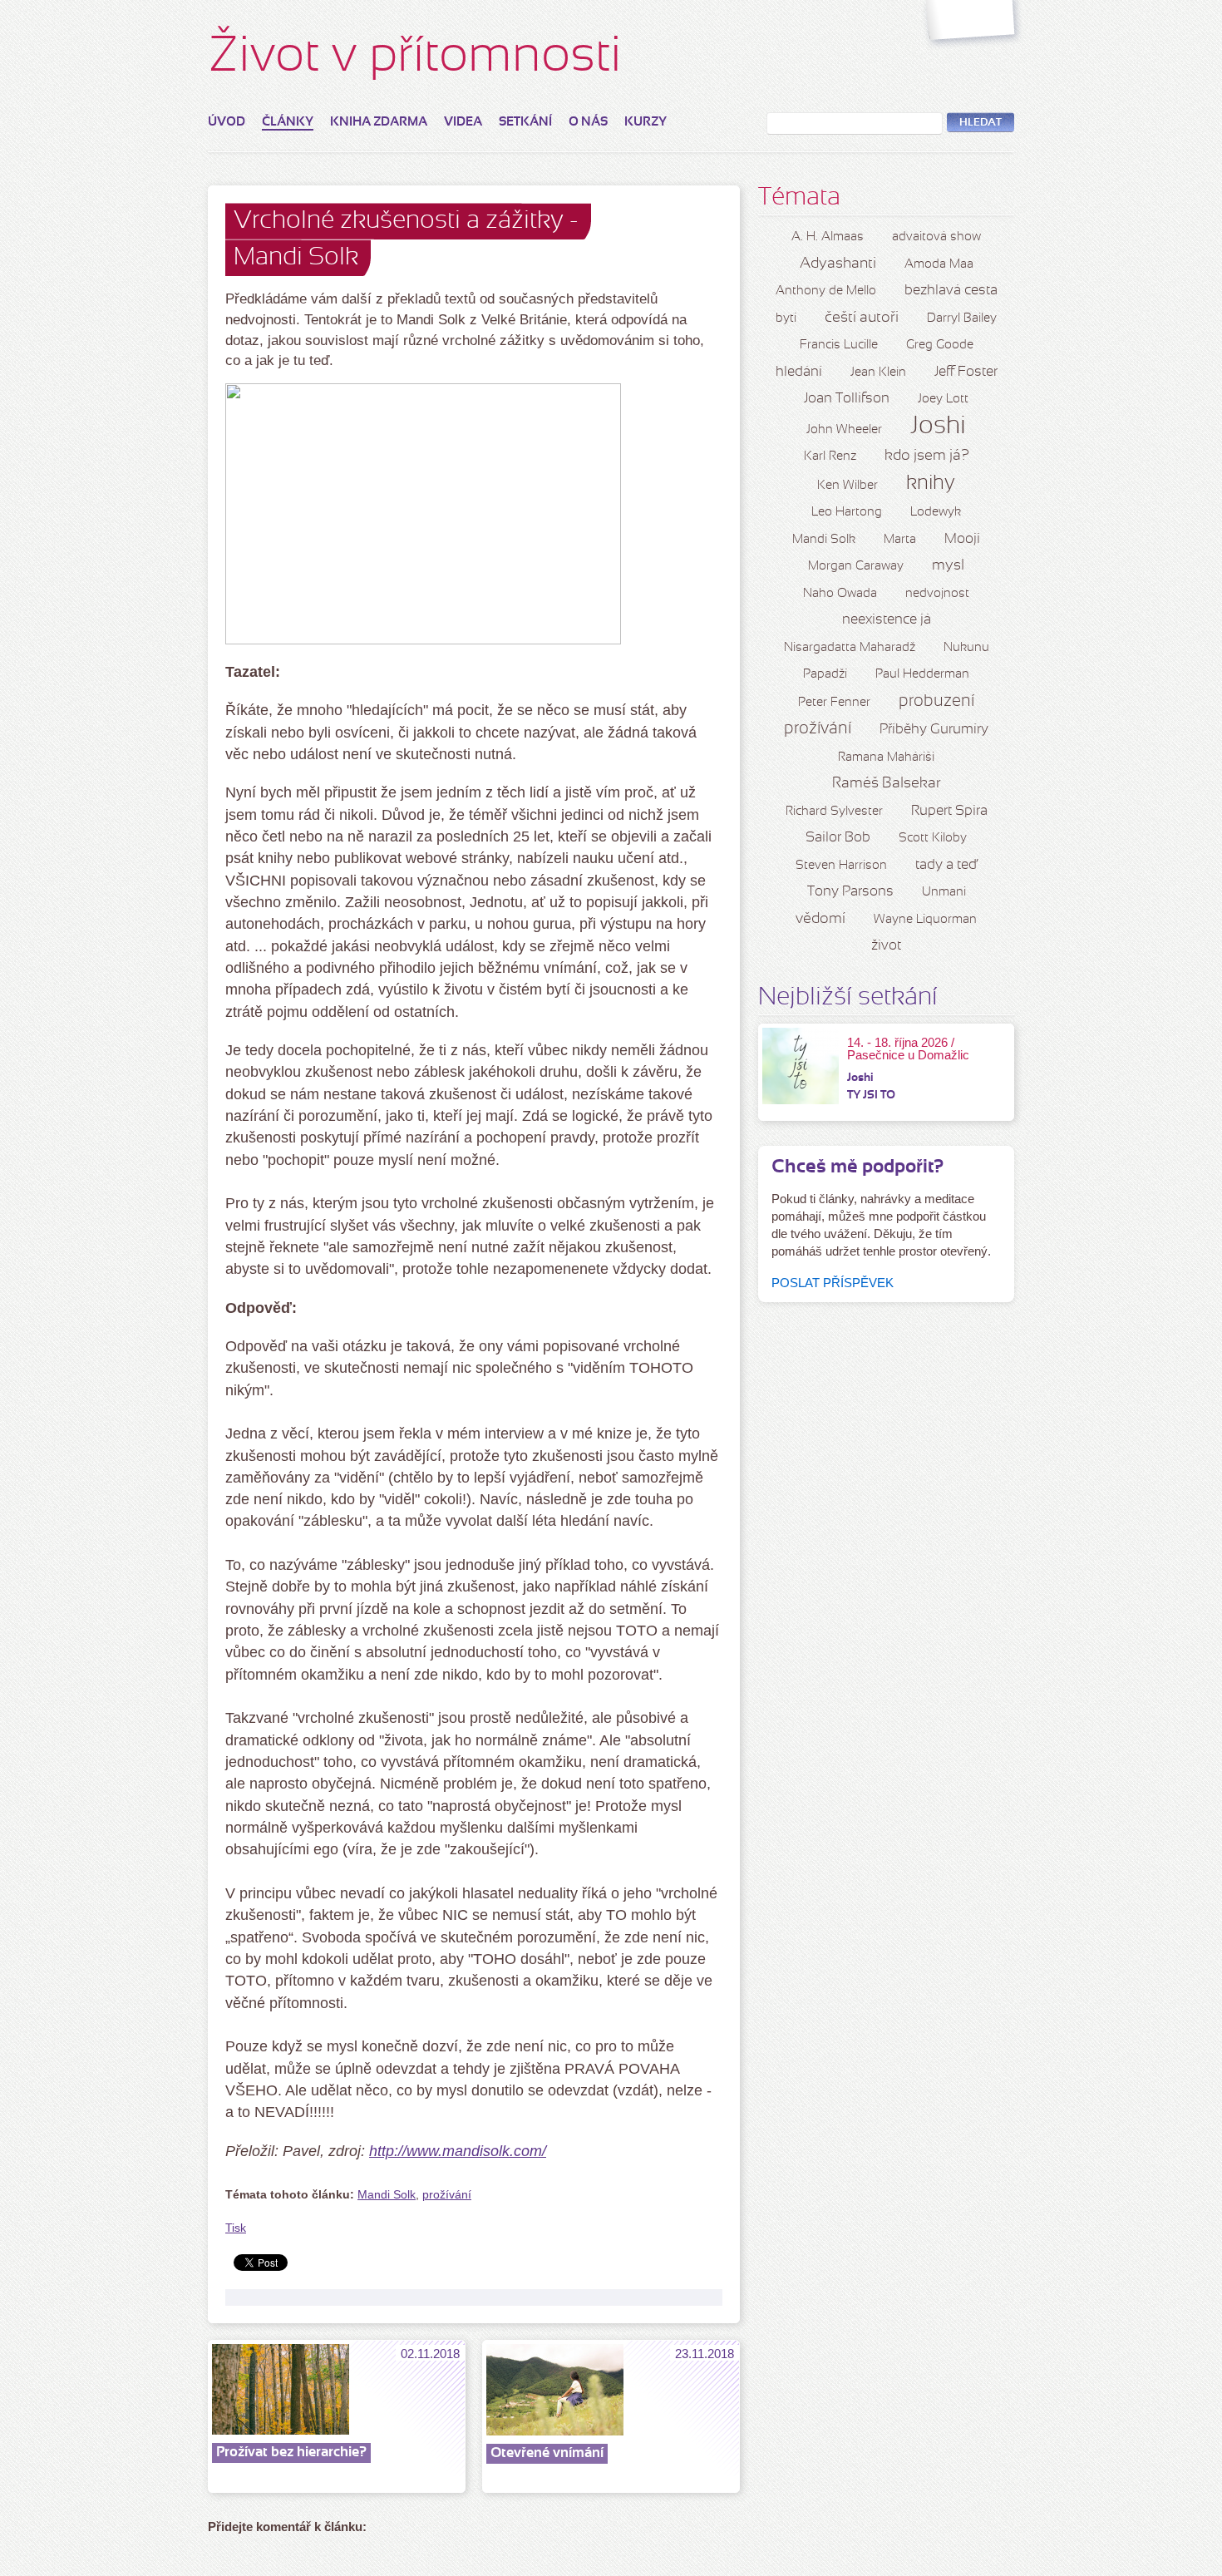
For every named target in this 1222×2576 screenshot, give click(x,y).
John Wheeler (844, 430)
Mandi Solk (387, 2195)
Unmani (944, 892)
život (886, 946)
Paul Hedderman (922, 674)
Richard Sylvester (834, 812)
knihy (931, 484)
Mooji (962, 539)
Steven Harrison (841, 866)
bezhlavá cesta (951, 291)
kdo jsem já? (927, 456)
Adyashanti (838, 264)
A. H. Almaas (828, 237)
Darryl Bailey (962, 318)
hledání (799, 372)
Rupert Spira (949, 811)
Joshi (938, 427)
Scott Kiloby (933, 838)
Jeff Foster (966, 372)
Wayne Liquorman (925, 920)
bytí (786, 318)
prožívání (447, 2195)
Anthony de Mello (826, 291)
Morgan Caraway (856, 566)
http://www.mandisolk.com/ (458, 2151)
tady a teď (946, 865)
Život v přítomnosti (415, 58)
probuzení (936, 702)
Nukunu (966, 648)
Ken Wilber (848, 486)
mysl (948, 566)
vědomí (820, 919)
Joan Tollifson (847, 399)
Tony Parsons (850, 892)
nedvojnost (937, 594)
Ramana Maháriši (886, 758)
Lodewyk (936, 512)
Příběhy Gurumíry (934, 730)
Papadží (825, 674)
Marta (900, 540)
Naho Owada (840, 594)
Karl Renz (830, 456)
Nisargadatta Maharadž (850, 648)
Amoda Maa (939, 264)
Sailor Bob (838, 838)
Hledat (981, 123)
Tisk (236, 2228)
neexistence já (887, 620)
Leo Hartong (847, 512)
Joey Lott (943, 399)
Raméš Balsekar (887, 784)
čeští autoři (862, 318)
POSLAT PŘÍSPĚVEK (833, 1283)
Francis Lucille (839, 345)
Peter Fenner (834, 703)
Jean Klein (878, 373)
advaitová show (936, 237)
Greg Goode (940, 345)
